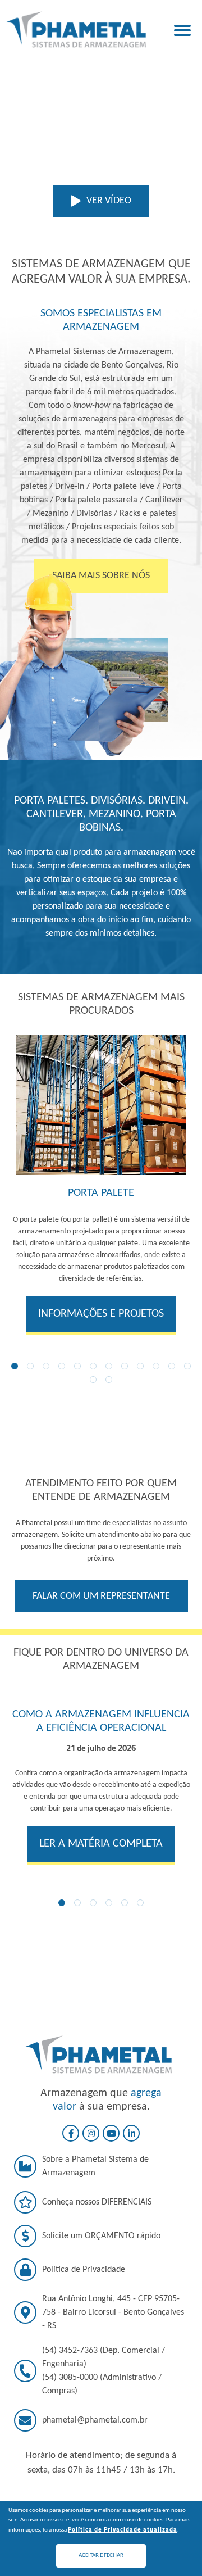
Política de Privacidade (84, 2270)
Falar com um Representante (101, 1596)
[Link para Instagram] (91, 2133)
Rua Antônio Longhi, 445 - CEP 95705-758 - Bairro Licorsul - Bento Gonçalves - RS (113, 2312)
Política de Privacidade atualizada (123, 2529)
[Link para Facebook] (71, 2133)
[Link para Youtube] (111, 2133)
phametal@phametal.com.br (95, 2420)
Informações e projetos (101, 1314)
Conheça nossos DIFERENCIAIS (97, 2202)
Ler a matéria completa (101, 1844)
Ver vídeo (109, 201)
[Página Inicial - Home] (76, 29)
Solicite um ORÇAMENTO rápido (101, 2236)
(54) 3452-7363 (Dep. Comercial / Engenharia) (104, 2357)
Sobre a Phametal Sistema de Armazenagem (95, 2166)
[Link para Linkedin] (131, 2133)
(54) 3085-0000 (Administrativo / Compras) (102, 2384)
